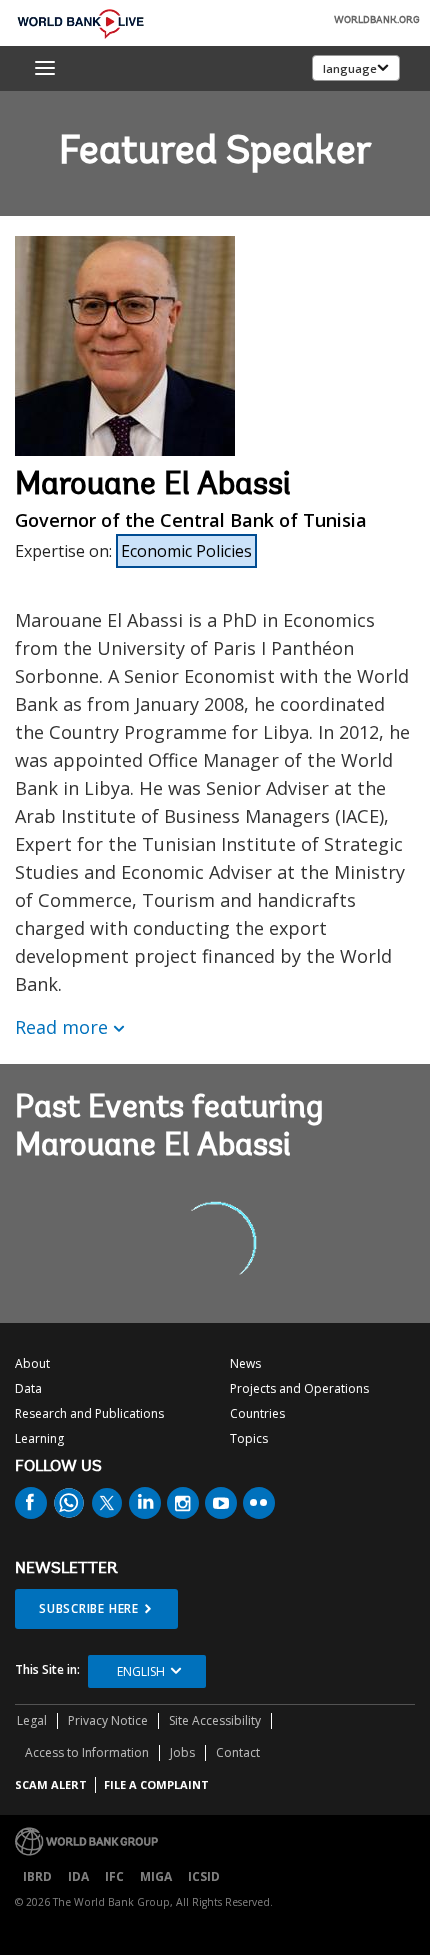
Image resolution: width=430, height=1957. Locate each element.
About (32, 1363)
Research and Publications (89, 1413)
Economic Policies (186, 551)
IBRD (37, 1876)
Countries (257, 1413)
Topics (249, 1438)
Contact (238, 1752)
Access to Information (87, 1752)
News (245, 1363)
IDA (78, 1876)
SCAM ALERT (51, 1784)
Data (28, 1388)
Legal (32, 1720)
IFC (114, 1876)
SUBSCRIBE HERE (89, 1608)
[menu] (45, 68)
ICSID (204, 1876)
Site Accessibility (215, 1720)
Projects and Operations (299, 1388)
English (141, 1671)
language (350, 68)
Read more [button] (61, 1027)
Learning (39, 1438)
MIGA (156, 1876)
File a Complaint (156, 1784)
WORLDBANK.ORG (377, 21)
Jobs (182, 1752)
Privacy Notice (108, 1720)
